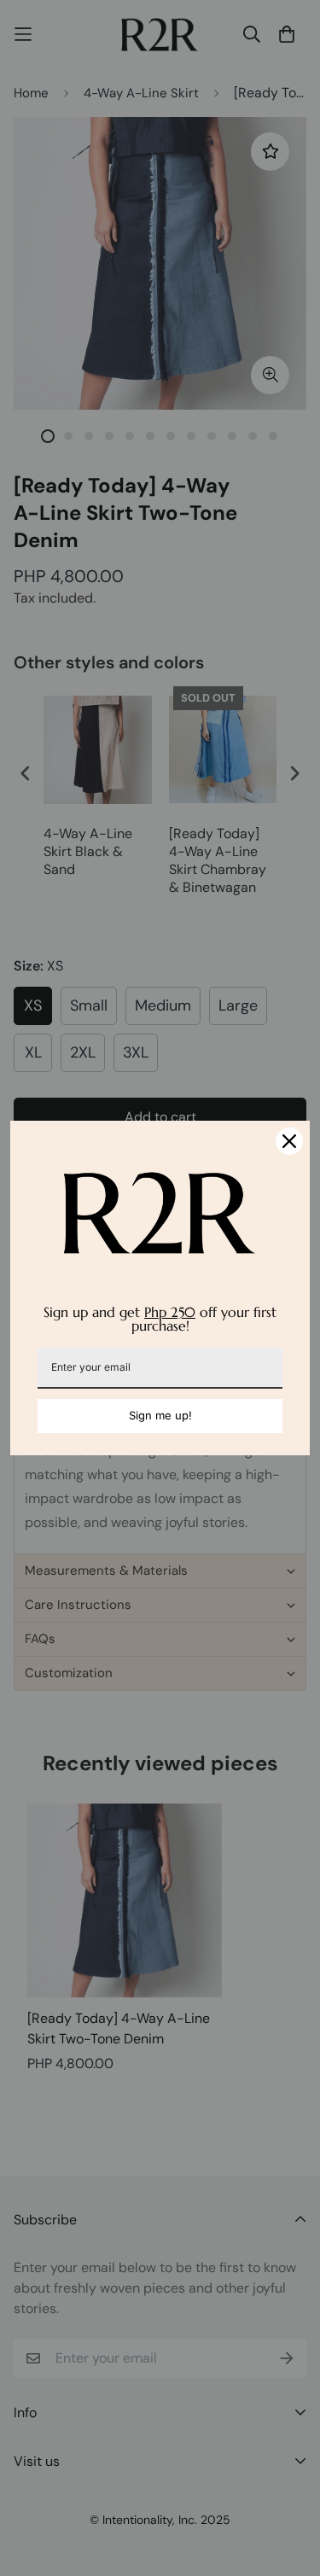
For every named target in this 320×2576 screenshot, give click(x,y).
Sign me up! (160, 1415)
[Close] (289, 1141)
